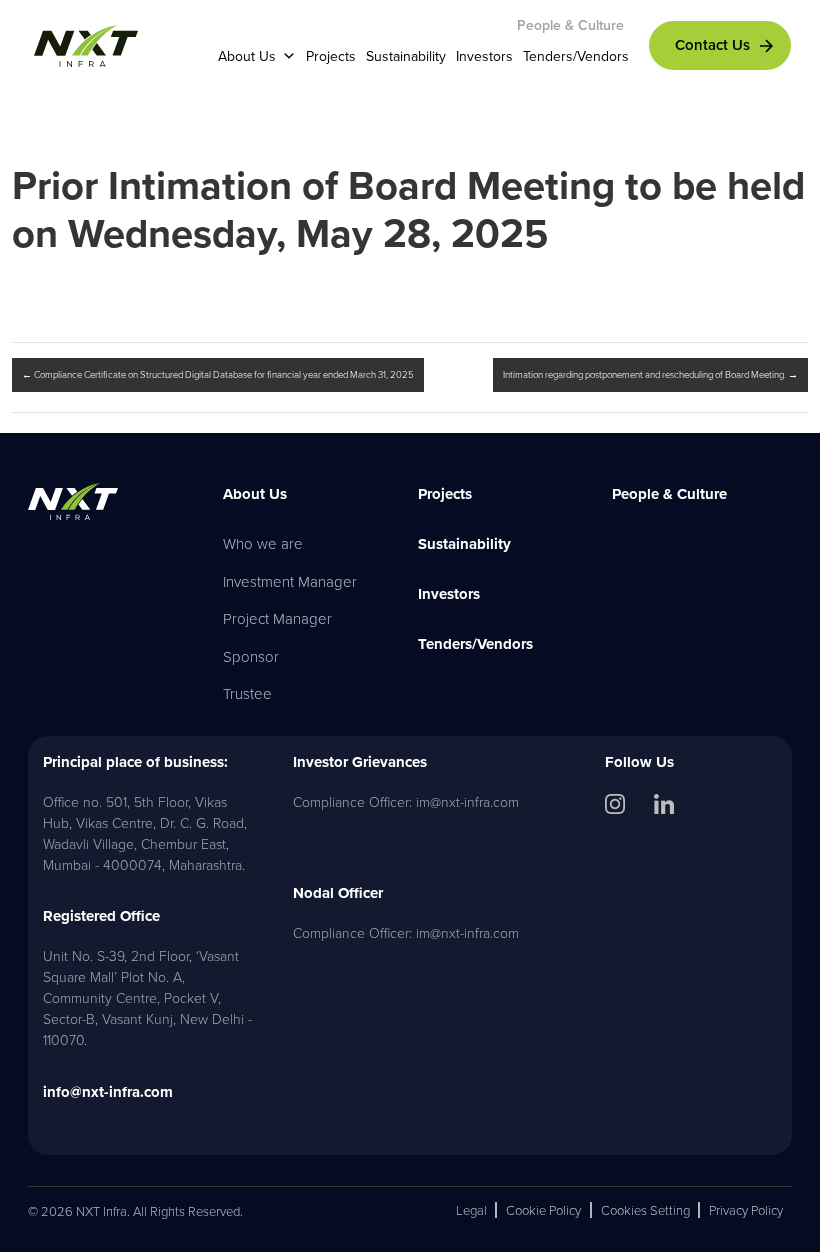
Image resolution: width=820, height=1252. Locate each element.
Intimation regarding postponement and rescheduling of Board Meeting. (650, 374)
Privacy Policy (746, 1210)
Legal (471, 1210)
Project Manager (277, 618)
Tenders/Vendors (576, 56)
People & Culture (570, 25)
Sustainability (406, 56)
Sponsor (251, 656)
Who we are (263, 543)
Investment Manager (290, 581)
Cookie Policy (543, 1210)
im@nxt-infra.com (467, 801)
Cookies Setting (645, 1210)
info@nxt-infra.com (108, 1092)
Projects (331, 56)
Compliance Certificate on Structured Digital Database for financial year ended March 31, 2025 (218, 374)
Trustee (247, 693)
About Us (247, 56)
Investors (484, 56)
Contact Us (712, 44)
